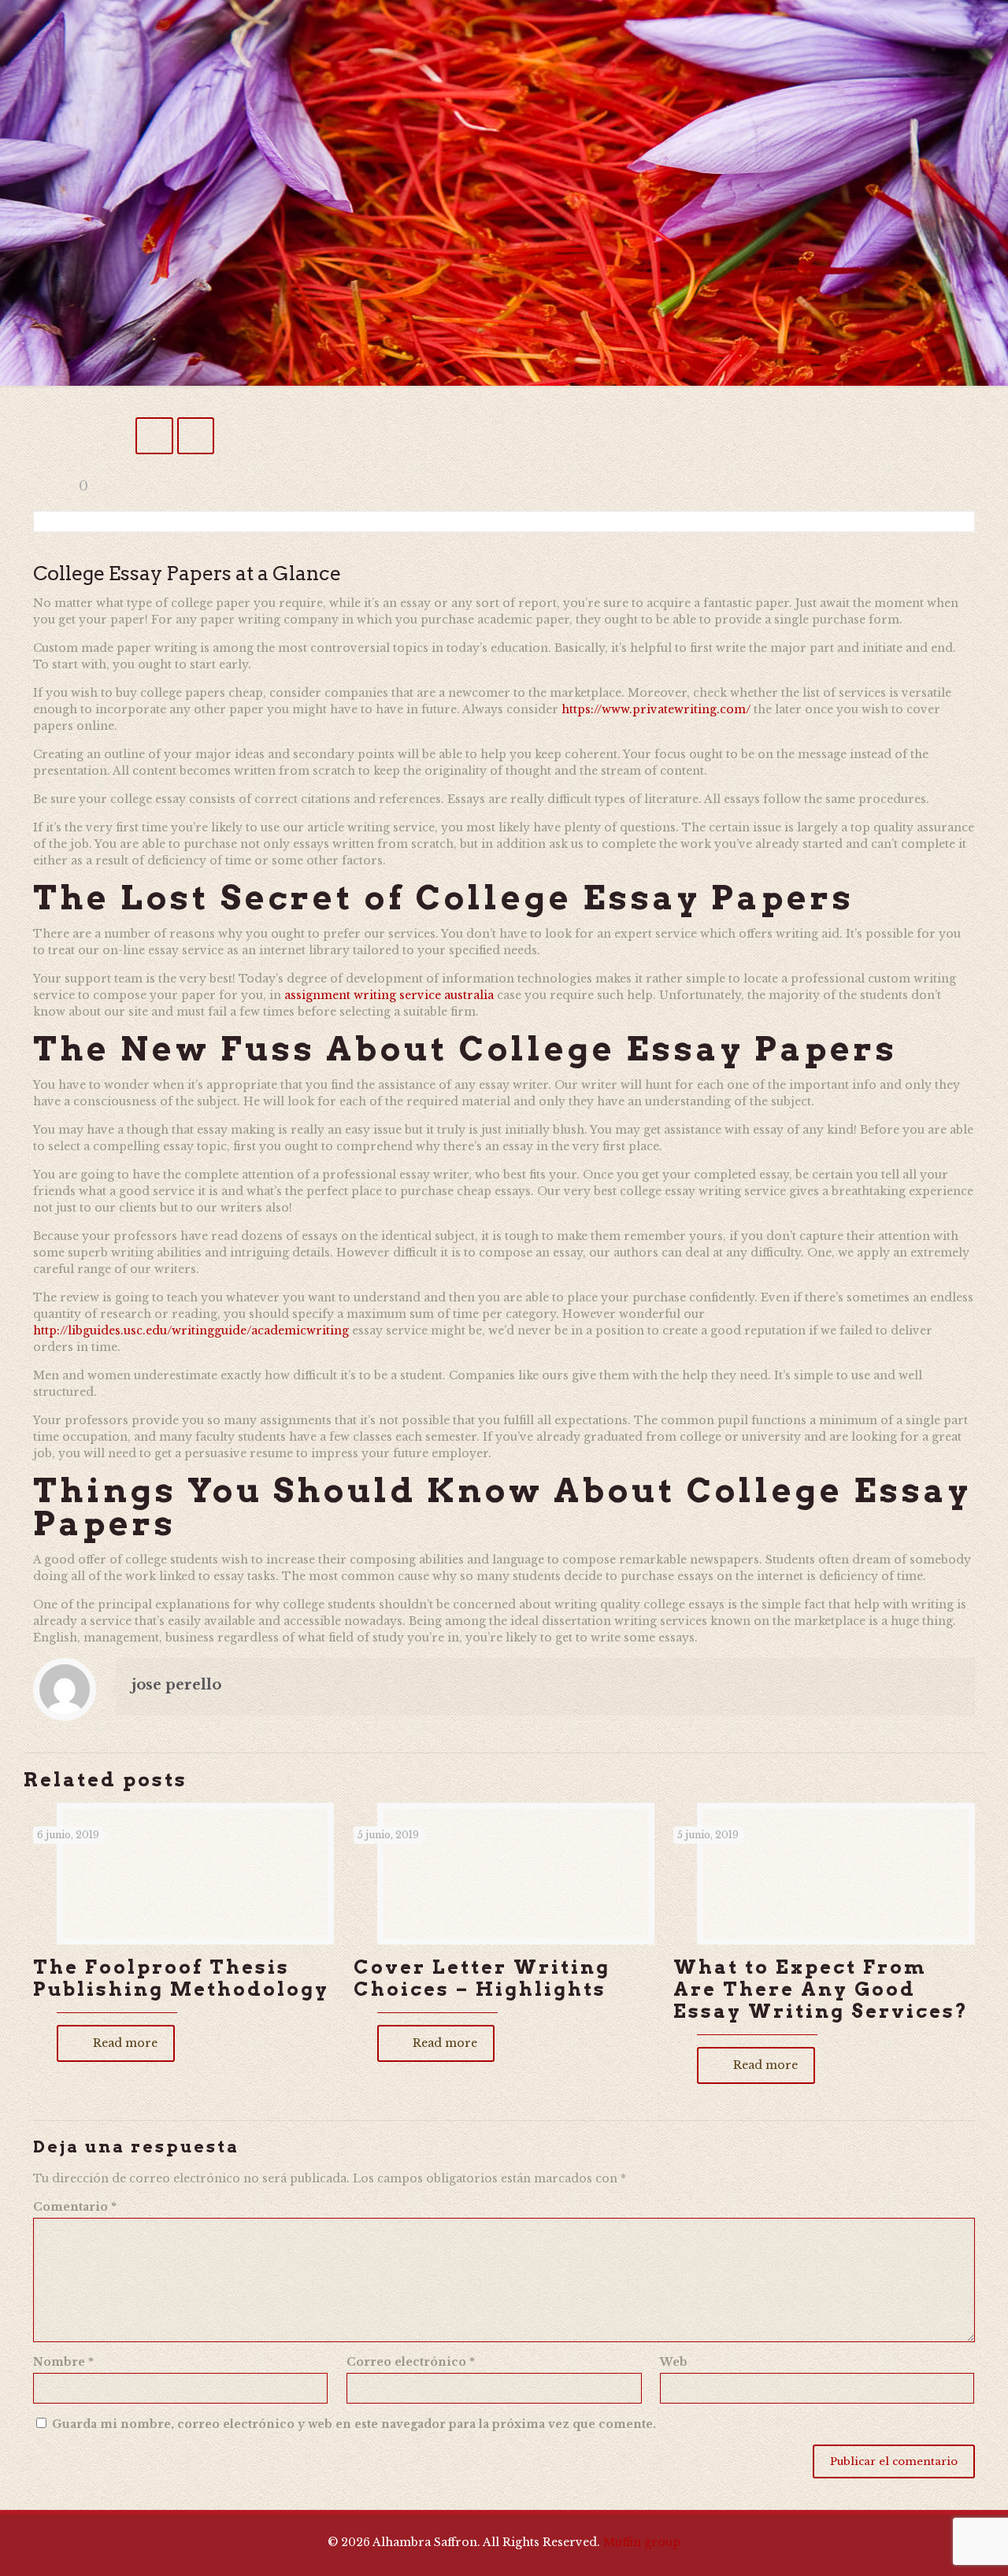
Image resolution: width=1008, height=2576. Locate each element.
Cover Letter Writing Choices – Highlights (482, 1978)
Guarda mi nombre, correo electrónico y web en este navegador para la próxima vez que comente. (354, 2424)
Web (674, 2362)
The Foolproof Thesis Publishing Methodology (181, 1978)
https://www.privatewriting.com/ (656, 709)
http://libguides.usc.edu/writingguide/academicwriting (191, 1331)
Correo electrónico (411, 2362)
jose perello (176, 1685)
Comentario (75, 2207)
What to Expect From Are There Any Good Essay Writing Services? (821, 1989)
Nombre (63, 2362)
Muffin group (642, 2542)
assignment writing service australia (389, 995)
